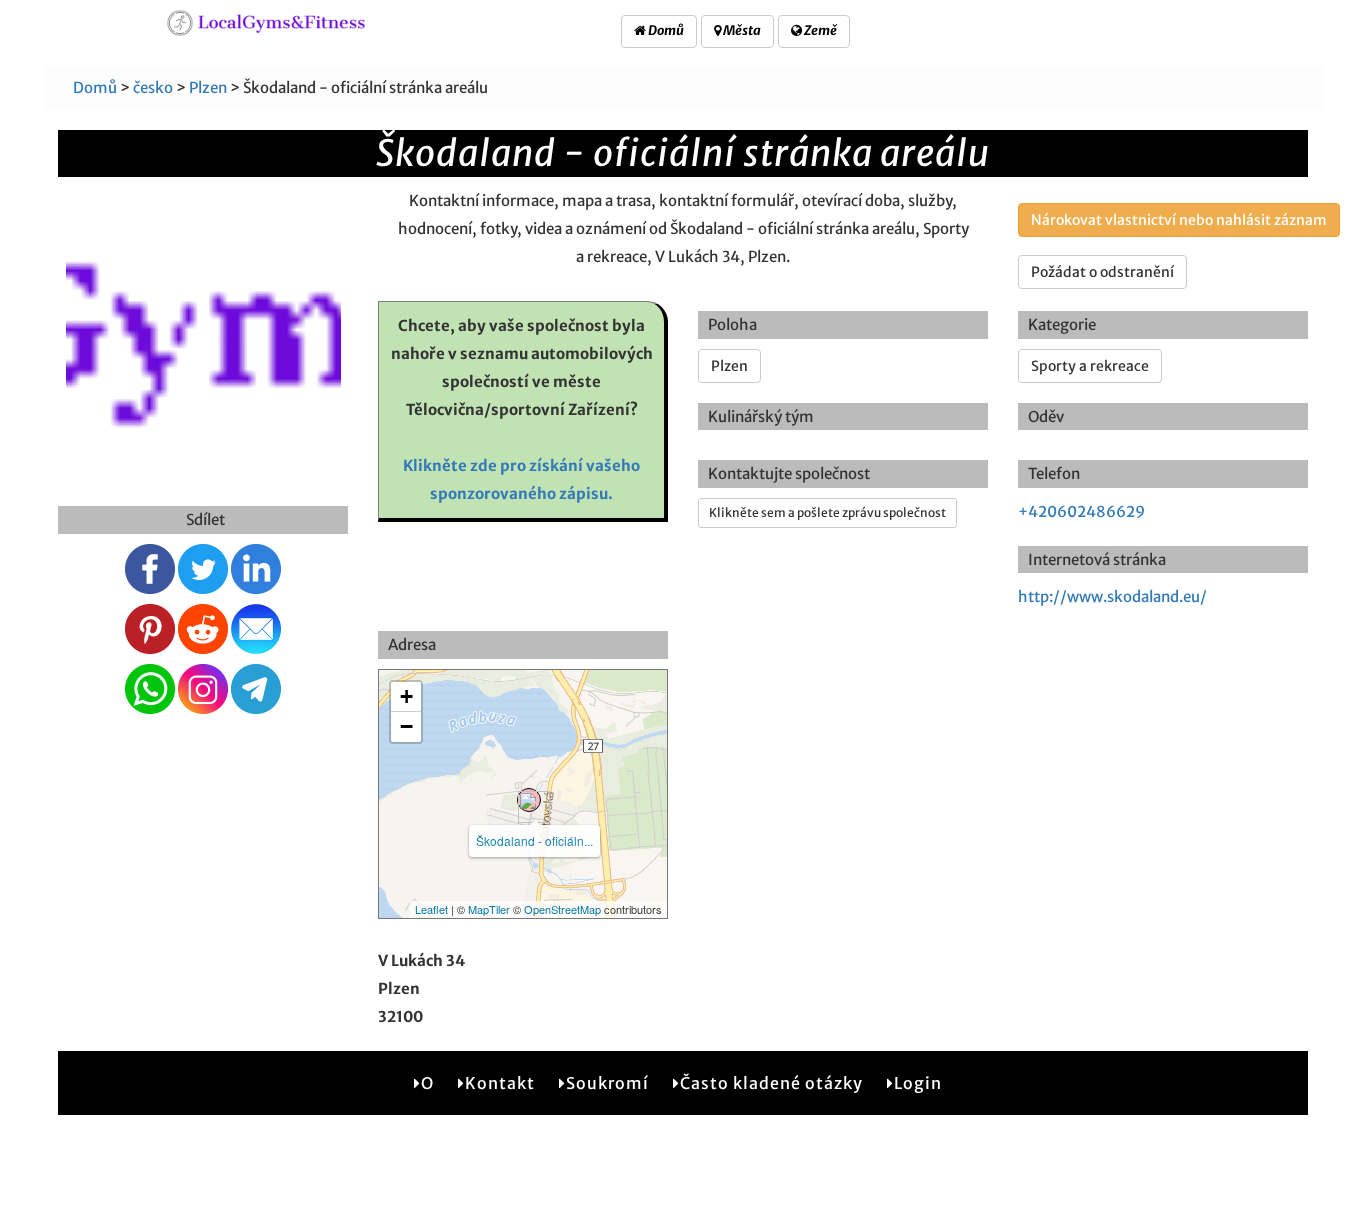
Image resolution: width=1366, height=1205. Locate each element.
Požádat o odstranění (1102, 272)
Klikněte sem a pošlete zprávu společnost (827, 512)
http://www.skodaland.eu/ (1112, 596)
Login (918, 1083)
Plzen (208, 87)
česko (153, 87)
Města (741, 30)
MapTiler (489, 909)
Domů (665, 30)
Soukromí (607, 1083)
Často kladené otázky (771, 1083)
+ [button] (406, 696)
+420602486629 (1081, 511)
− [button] (406, 726)
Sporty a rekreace (1090, 366)
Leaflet (431, 909)
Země (819, 30)
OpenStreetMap (562, 909)
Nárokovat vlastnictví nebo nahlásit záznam (1179, 220)
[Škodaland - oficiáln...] (529, 800)
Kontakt (500, 1083)
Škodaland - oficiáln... (534, 840)
